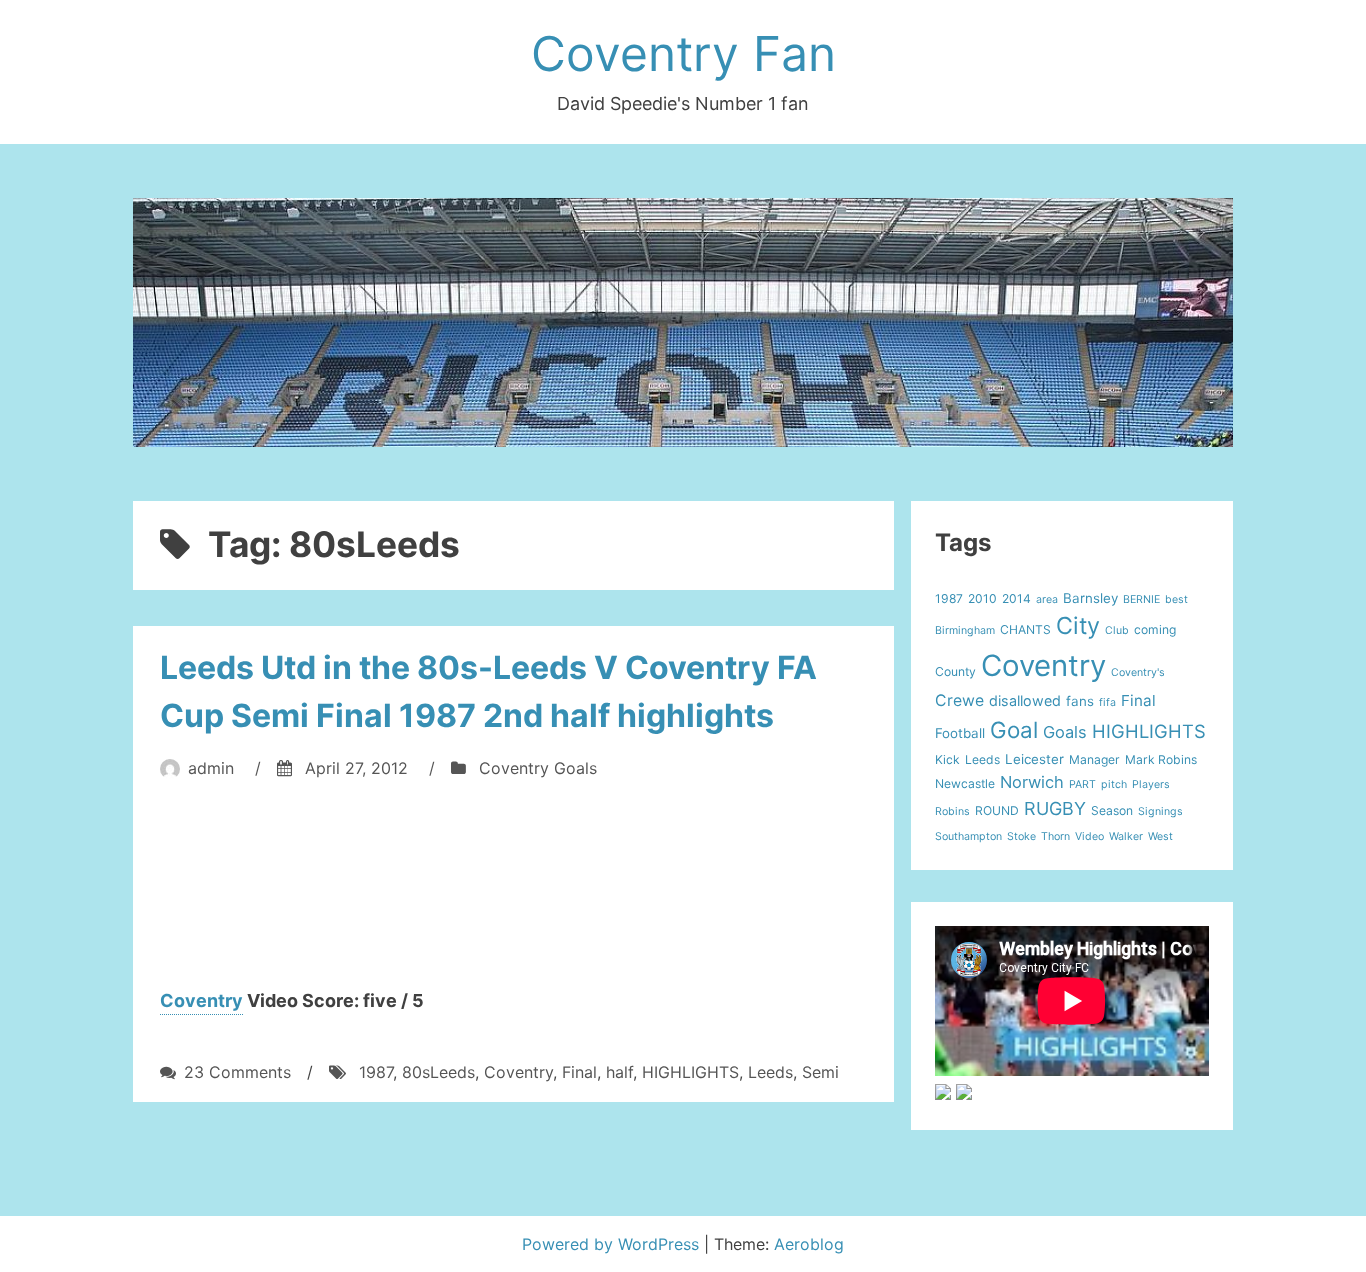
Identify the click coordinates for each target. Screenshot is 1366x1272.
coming (1155, 629)
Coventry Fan (683, 53)
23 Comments (237, 1072)
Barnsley (1090, 598)
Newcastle (965, 783)
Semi (820, 1072)
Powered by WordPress (613, 1244)
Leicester (1034, 759)
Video (1089, 836)
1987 (376, 1072)
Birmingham (965, 630)
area (1047, 599)
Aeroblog (809, 1244)
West (1160, 836)
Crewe (959, 700)
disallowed (1025, 700)
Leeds (770, 1072)
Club (1117, 630)
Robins (952, 811)
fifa (1107, 702)
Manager (1094, 759)
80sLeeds (438, 1072)
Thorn (1055, 836)
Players (1151, 784)
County (955, 671)
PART (1082, 784)
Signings (1160, 811)
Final (579, 1072)
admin (211, 768)
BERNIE (1141, 599)
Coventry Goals (538, 768)
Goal (1014, 729)
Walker (1126, 836)
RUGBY (1055, 808)
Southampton (968, 836)
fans (1080, 701)
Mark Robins (1161, 759)
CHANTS (1025, 629)
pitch (1114, 784)
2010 (982, 598)
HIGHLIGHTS (690, 1072)
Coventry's (1138, 672)
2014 (1016, 598)
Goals (1065, 732)
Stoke (1021, 836)
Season (1112, 810)
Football (960, 733)
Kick (947, 759)
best (1176, 599)
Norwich (1032, 782)
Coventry (201, 1000)
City (1078, 625)
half (619, 1072)
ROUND (997, 810)
